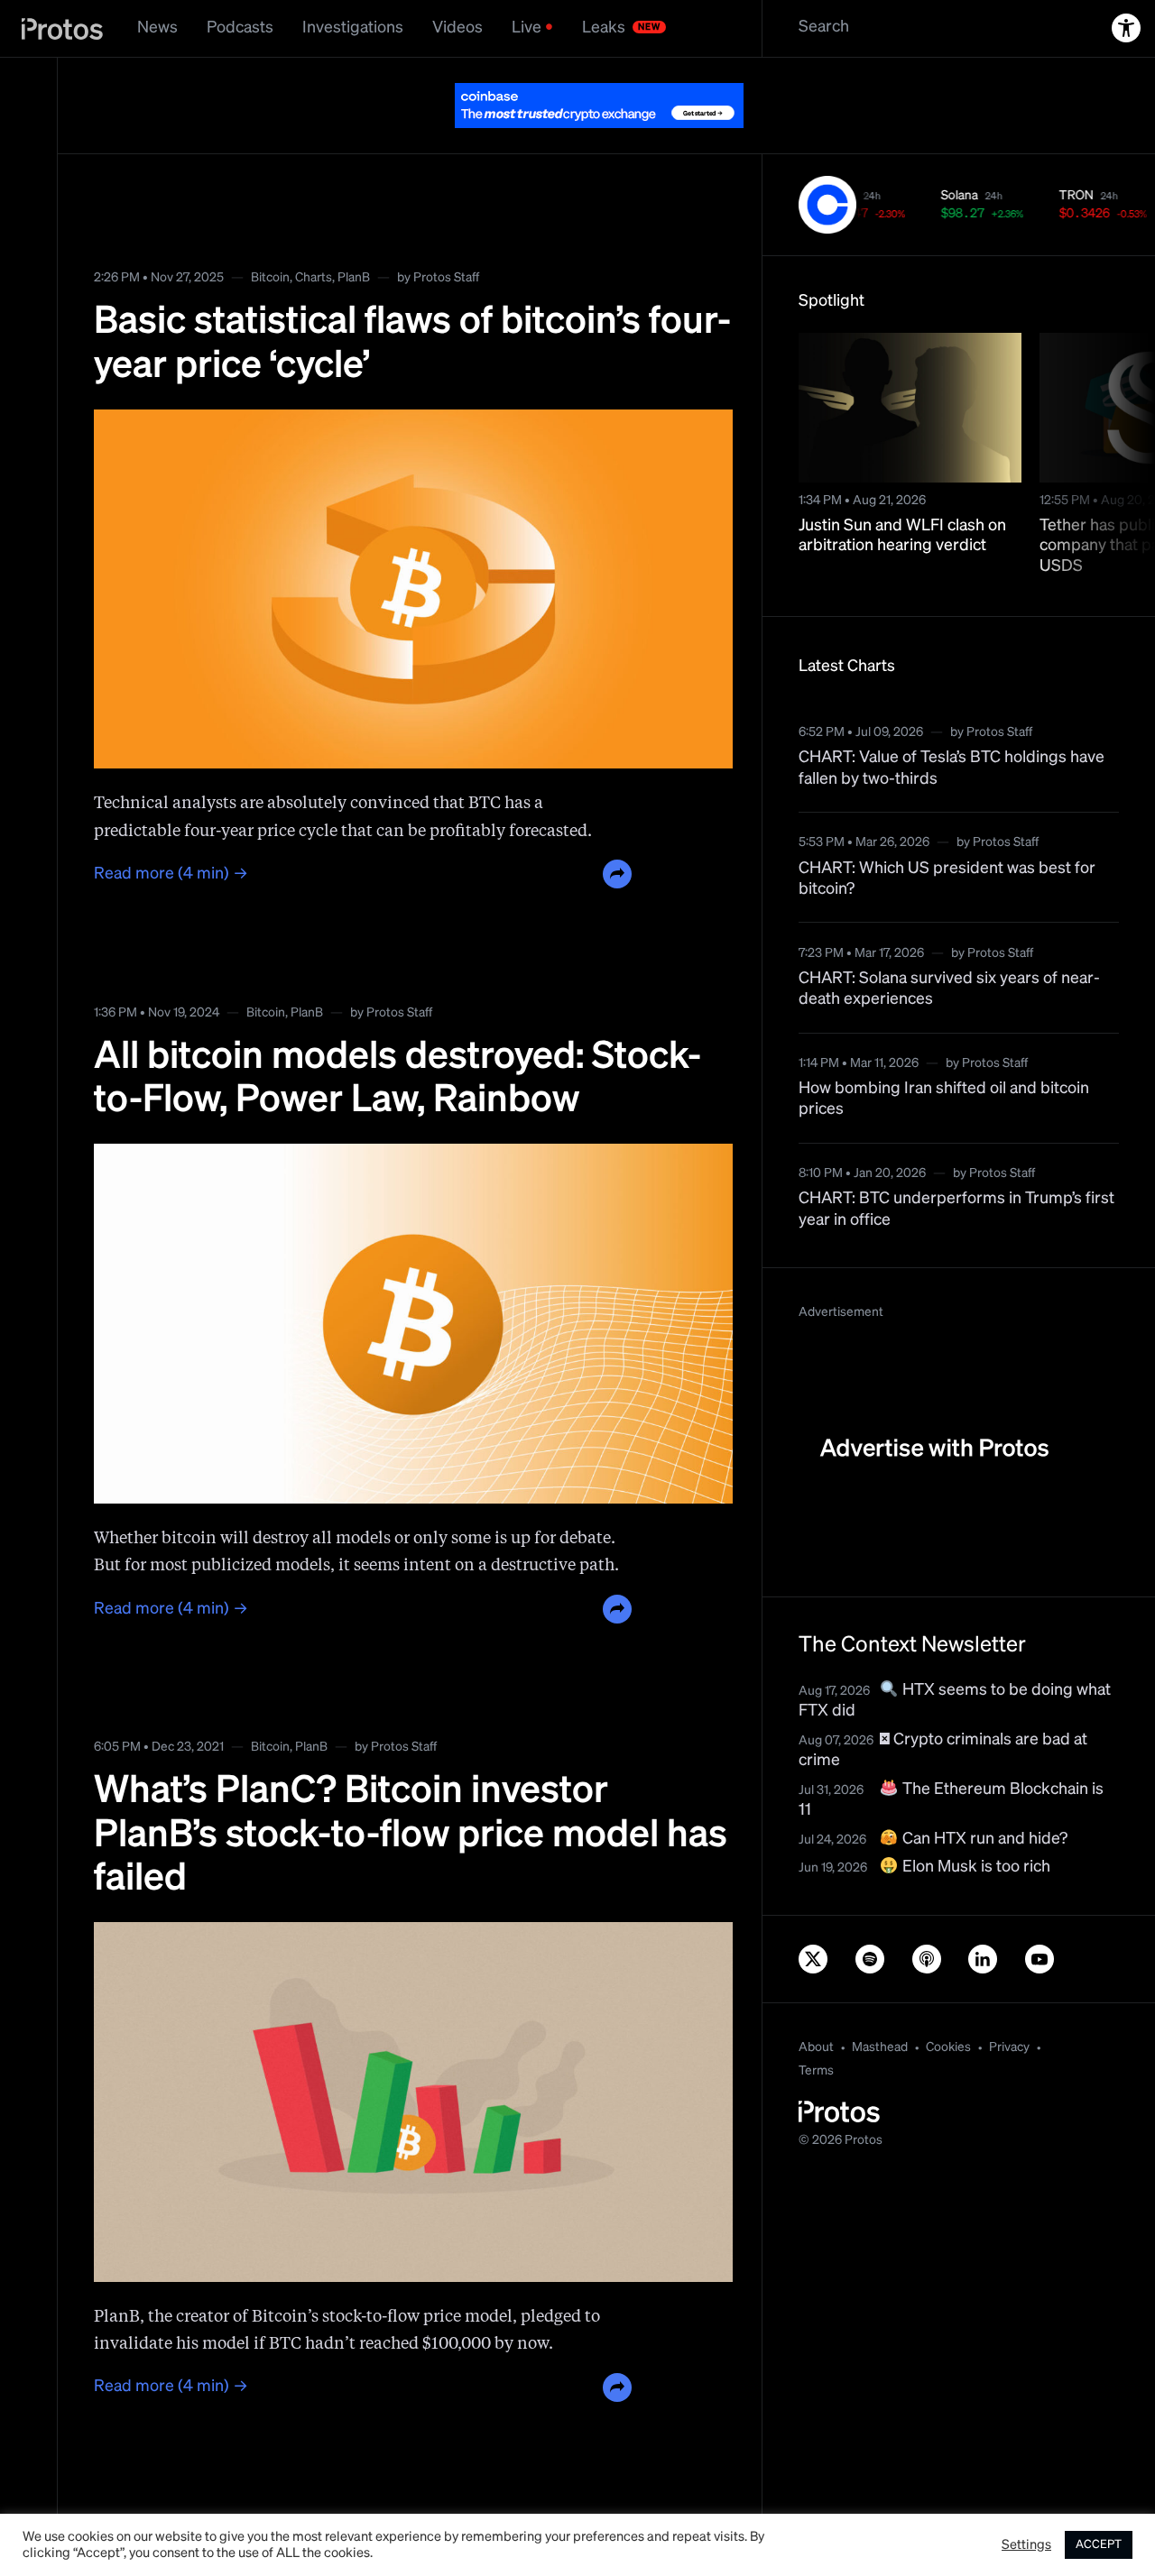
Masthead (880, 2002)
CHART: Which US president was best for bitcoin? (947, 834)
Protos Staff (446, 233)
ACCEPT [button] (1099, 2545)
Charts (314, 233)
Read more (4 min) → (171, 829)
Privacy (1009, 2002)
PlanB (354, 233)
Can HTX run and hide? (983, 1794)
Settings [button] (1026, 2545)
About (816, 2002)
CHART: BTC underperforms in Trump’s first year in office (956, 1164)
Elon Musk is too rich (975, 1822)
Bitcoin (270, 233)
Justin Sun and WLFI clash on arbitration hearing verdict (902, 491)
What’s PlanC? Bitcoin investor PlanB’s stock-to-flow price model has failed (411, 1790)
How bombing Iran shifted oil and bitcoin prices (944, 1054)
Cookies (948, 2002)
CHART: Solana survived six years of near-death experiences (949, 944)
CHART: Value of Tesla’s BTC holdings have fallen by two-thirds (952, 723)
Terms (816, 2026)
